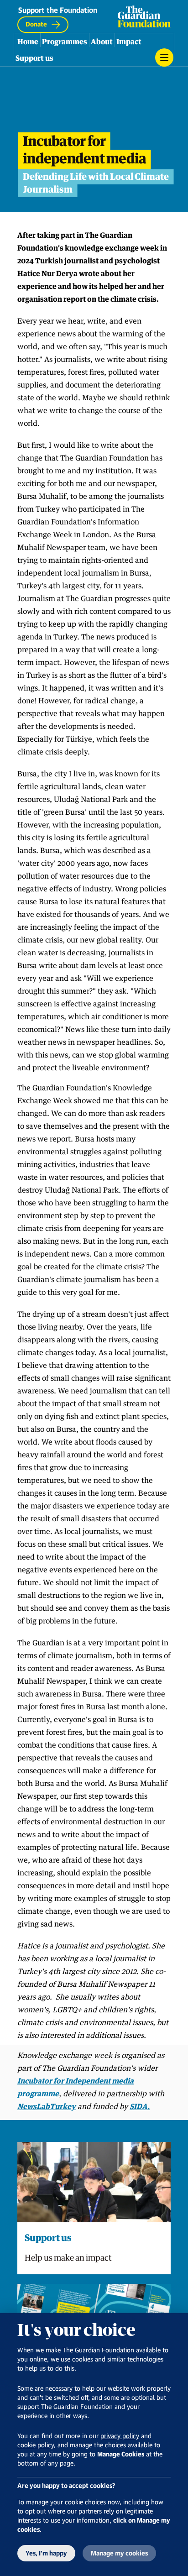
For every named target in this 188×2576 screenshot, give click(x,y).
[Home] (144, 16)
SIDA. (140, 2106)
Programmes (65, 42)
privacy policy (120, 2436)
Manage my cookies (119, 2553)
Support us (34, 58)
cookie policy (36, 2445)
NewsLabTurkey (47, 2106)
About (102, 42)
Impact (129, 42)
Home (28, 42)
